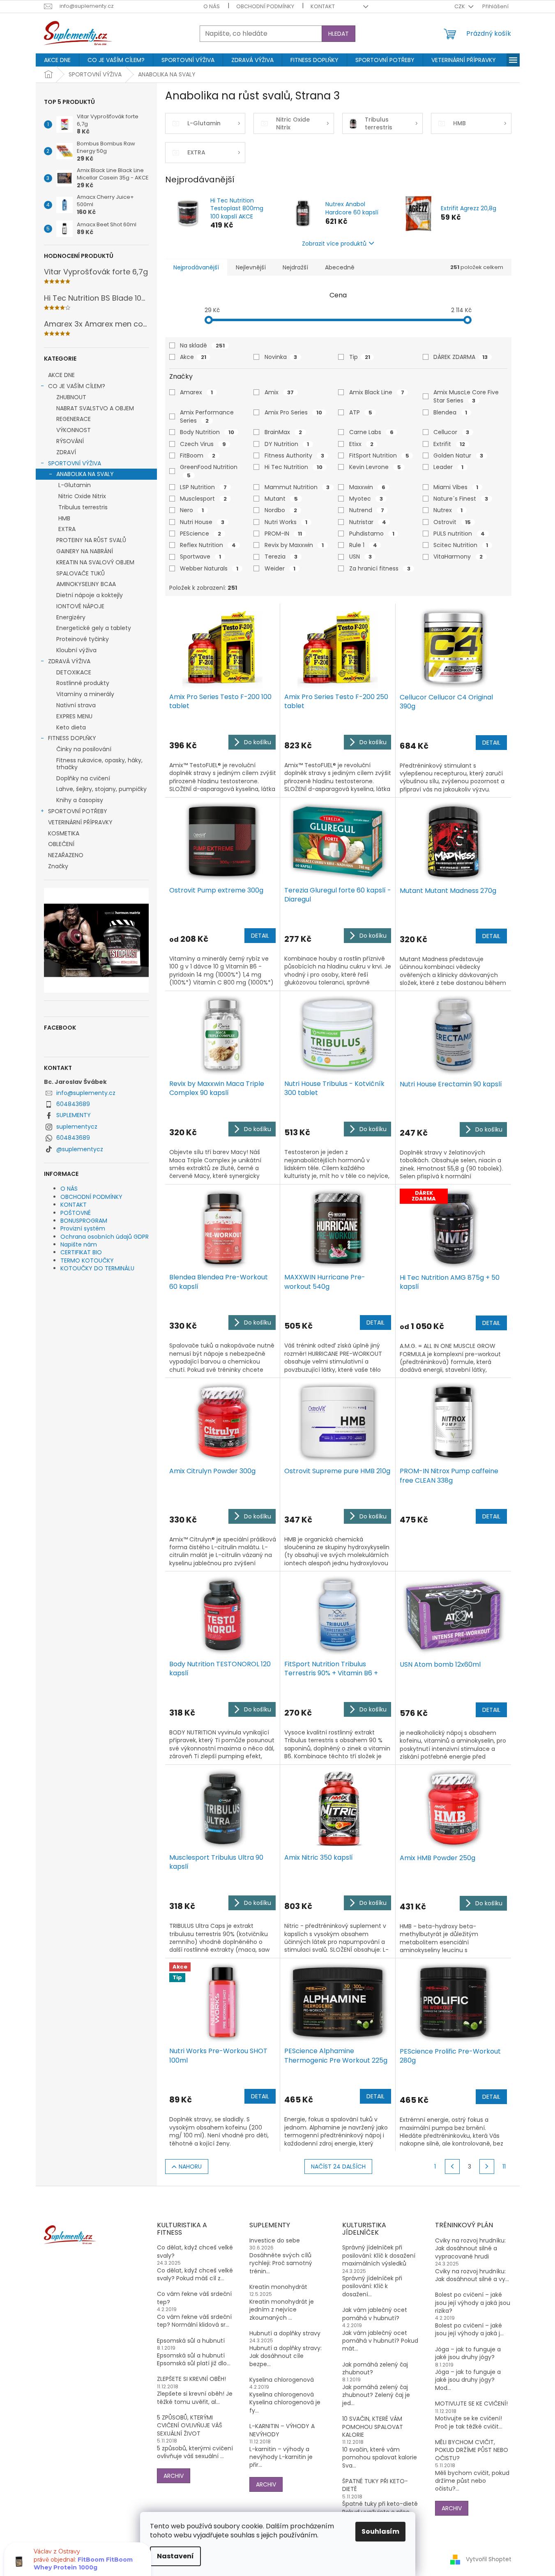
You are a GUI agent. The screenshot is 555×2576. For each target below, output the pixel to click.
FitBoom (198, 455)
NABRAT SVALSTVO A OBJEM (95, 408)
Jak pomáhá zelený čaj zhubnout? (375, 2369)
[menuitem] (57, 60)
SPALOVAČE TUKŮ (81, 573)
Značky (58, 866)
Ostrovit (452, 522)
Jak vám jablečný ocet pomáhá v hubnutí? (375, 2314)
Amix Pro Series (293, 412)
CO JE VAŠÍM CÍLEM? (77, 386)
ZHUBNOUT (71, 397)
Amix (279, 392)
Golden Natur (458, 455)
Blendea (450, 412)
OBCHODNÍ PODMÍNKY (265, 6)
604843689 (73, 1104)
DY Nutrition (287, 444)
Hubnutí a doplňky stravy (285, 2333)
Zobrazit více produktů (334, 244)
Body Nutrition (207, 432)
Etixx (361, 444)
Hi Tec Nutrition (294, 467)
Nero (192, 510)
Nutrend (367, 510)
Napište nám (79, 1244)
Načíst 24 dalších (338, 2167)
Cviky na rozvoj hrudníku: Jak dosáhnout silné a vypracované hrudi (470, 2249)
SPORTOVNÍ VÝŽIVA (75, 463)
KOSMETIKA (64, 833)
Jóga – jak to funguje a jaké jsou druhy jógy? (468, 2353)
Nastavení (175, 2556)
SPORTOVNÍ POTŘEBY (78, 811)
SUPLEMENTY (74, 1115)
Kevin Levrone (375, 467)
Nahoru (190, 2167)
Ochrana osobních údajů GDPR (105, 1237)
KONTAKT (323, 6)
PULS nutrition (459, 534)
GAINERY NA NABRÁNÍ (85, 551)
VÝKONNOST (74, 430)
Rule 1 (363, 545)
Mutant (281, 499)
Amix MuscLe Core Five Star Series (466, 396)
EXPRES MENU (74, 716)
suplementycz (77, 1127)
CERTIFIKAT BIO (81, 1252)
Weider (280, 568)
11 (504, 2167)
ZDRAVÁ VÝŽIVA (69, 661)
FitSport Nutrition (379, 455)
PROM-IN (283, 534)
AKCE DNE (61, 375)
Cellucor (451, 432)
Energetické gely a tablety (94, 628)
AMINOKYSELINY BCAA (86, 584)
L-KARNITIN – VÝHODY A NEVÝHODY (282, 2430)
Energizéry (71, 617)
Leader (448, 467)
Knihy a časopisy (80, 800)
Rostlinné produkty (83, 683)
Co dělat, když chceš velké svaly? (195, 2252)
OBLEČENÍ (61, 844)
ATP (361, 412)
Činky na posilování (84, 749)
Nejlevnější (251, 267)
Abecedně (340, 267)
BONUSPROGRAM (84, 1221)
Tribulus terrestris (83, 507)
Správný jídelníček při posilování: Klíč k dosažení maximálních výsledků (379, 2256)
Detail (491, 743)
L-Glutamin (75, 485)
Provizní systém (83, 1228)
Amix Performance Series (207, 416)
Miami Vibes (456, 487)
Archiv (174, 2476)
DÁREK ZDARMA (461, 357)
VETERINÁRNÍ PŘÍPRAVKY (80, 822)
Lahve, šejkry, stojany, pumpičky (101, 789)
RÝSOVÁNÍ (70, 441)
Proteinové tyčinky (83, 639)
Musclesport (203, 499)
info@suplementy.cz (86, 1093)
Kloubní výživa (76, 650)
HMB (64, 518)
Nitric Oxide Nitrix (82, 496)
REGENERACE (74, 419)
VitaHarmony (458, 557)
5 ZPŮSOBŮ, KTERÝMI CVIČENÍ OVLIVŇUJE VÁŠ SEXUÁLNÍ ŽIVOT (190, 2426)
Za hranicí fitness (380, 568)
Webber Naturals (209, 568)
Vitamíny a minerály (85, 694)
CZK (460, 6)
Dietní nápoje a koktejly (90, 595)
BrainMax (283, 432)
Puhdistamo (372, 534)
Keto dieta (71, 727)
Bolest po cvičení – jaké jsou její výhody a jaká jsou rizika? (473, 2303)
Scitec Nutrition (461, 545)
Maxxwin (367, 487)
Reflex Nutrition (208, 545)
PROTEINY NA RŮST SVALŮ (91, 540)
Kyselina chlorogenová (282, 2380)
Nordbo (281, 510)
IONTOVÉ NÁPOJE (80, 606)
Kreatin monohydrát (278, 2287)
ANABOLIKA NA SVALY (85, 474)
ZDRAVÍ (66, 452)
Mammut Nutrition (297, 487)
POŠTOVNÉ (76, 1213)
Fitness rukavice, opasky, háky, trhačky (99, 764)
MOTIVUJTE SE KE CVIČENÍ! (471, 2404)
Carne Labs (371, 432)
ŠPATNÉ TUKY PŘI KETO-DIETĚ (375, 2485)
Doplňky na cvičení (83, 778)
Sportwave (200, 557)
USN (360, 557)
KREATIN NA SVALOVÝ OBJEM (95, 562)
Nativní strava (76, 705)
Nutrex (448, 510)
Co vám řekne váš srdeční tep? (194, 2298)
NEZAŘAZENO (66, 855)
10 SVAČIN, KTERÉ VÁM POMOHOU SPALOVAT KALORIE (373, 2427)
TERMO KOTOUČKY (87, 1260)
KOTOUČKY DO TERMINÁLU (97, 1268)
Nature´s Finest (461, 499)
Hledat (339, 34)
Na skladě (202, 345)
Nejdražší (295, 267)
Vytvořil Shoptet (489, 2559)
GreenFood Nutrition (210, 471)
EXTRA (67, 529)
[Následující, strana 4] (487, 2167)
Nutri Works (286, 522)
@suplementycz (80, 1149)
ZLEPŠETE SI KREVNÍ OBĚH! (191, 2379)
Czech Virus (203, 444)
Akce (193, 357)
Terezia (281, 557)
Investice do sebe (275, 2241)
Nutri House (202, 522)
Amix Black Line (377, 392)
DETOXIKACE (74, 672)
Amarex (196, 392)
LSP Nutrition (203, 487)
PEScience (200, 534)
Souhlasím (380, 2531)
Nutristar (368, 522)
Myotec (366, 499)
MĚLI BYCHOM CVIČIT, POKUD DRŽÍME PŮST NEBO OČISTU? (472, 2450)
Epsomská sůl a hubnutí (191, 2341)
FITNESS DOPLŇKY (72, 738)
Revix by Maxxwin (294, 545)
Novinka (281, 357)
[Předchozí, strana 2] (452, 2167)
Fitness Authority (294, 455)
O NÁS (212, 6)
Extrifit (449, 444)
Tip (360, 357)
